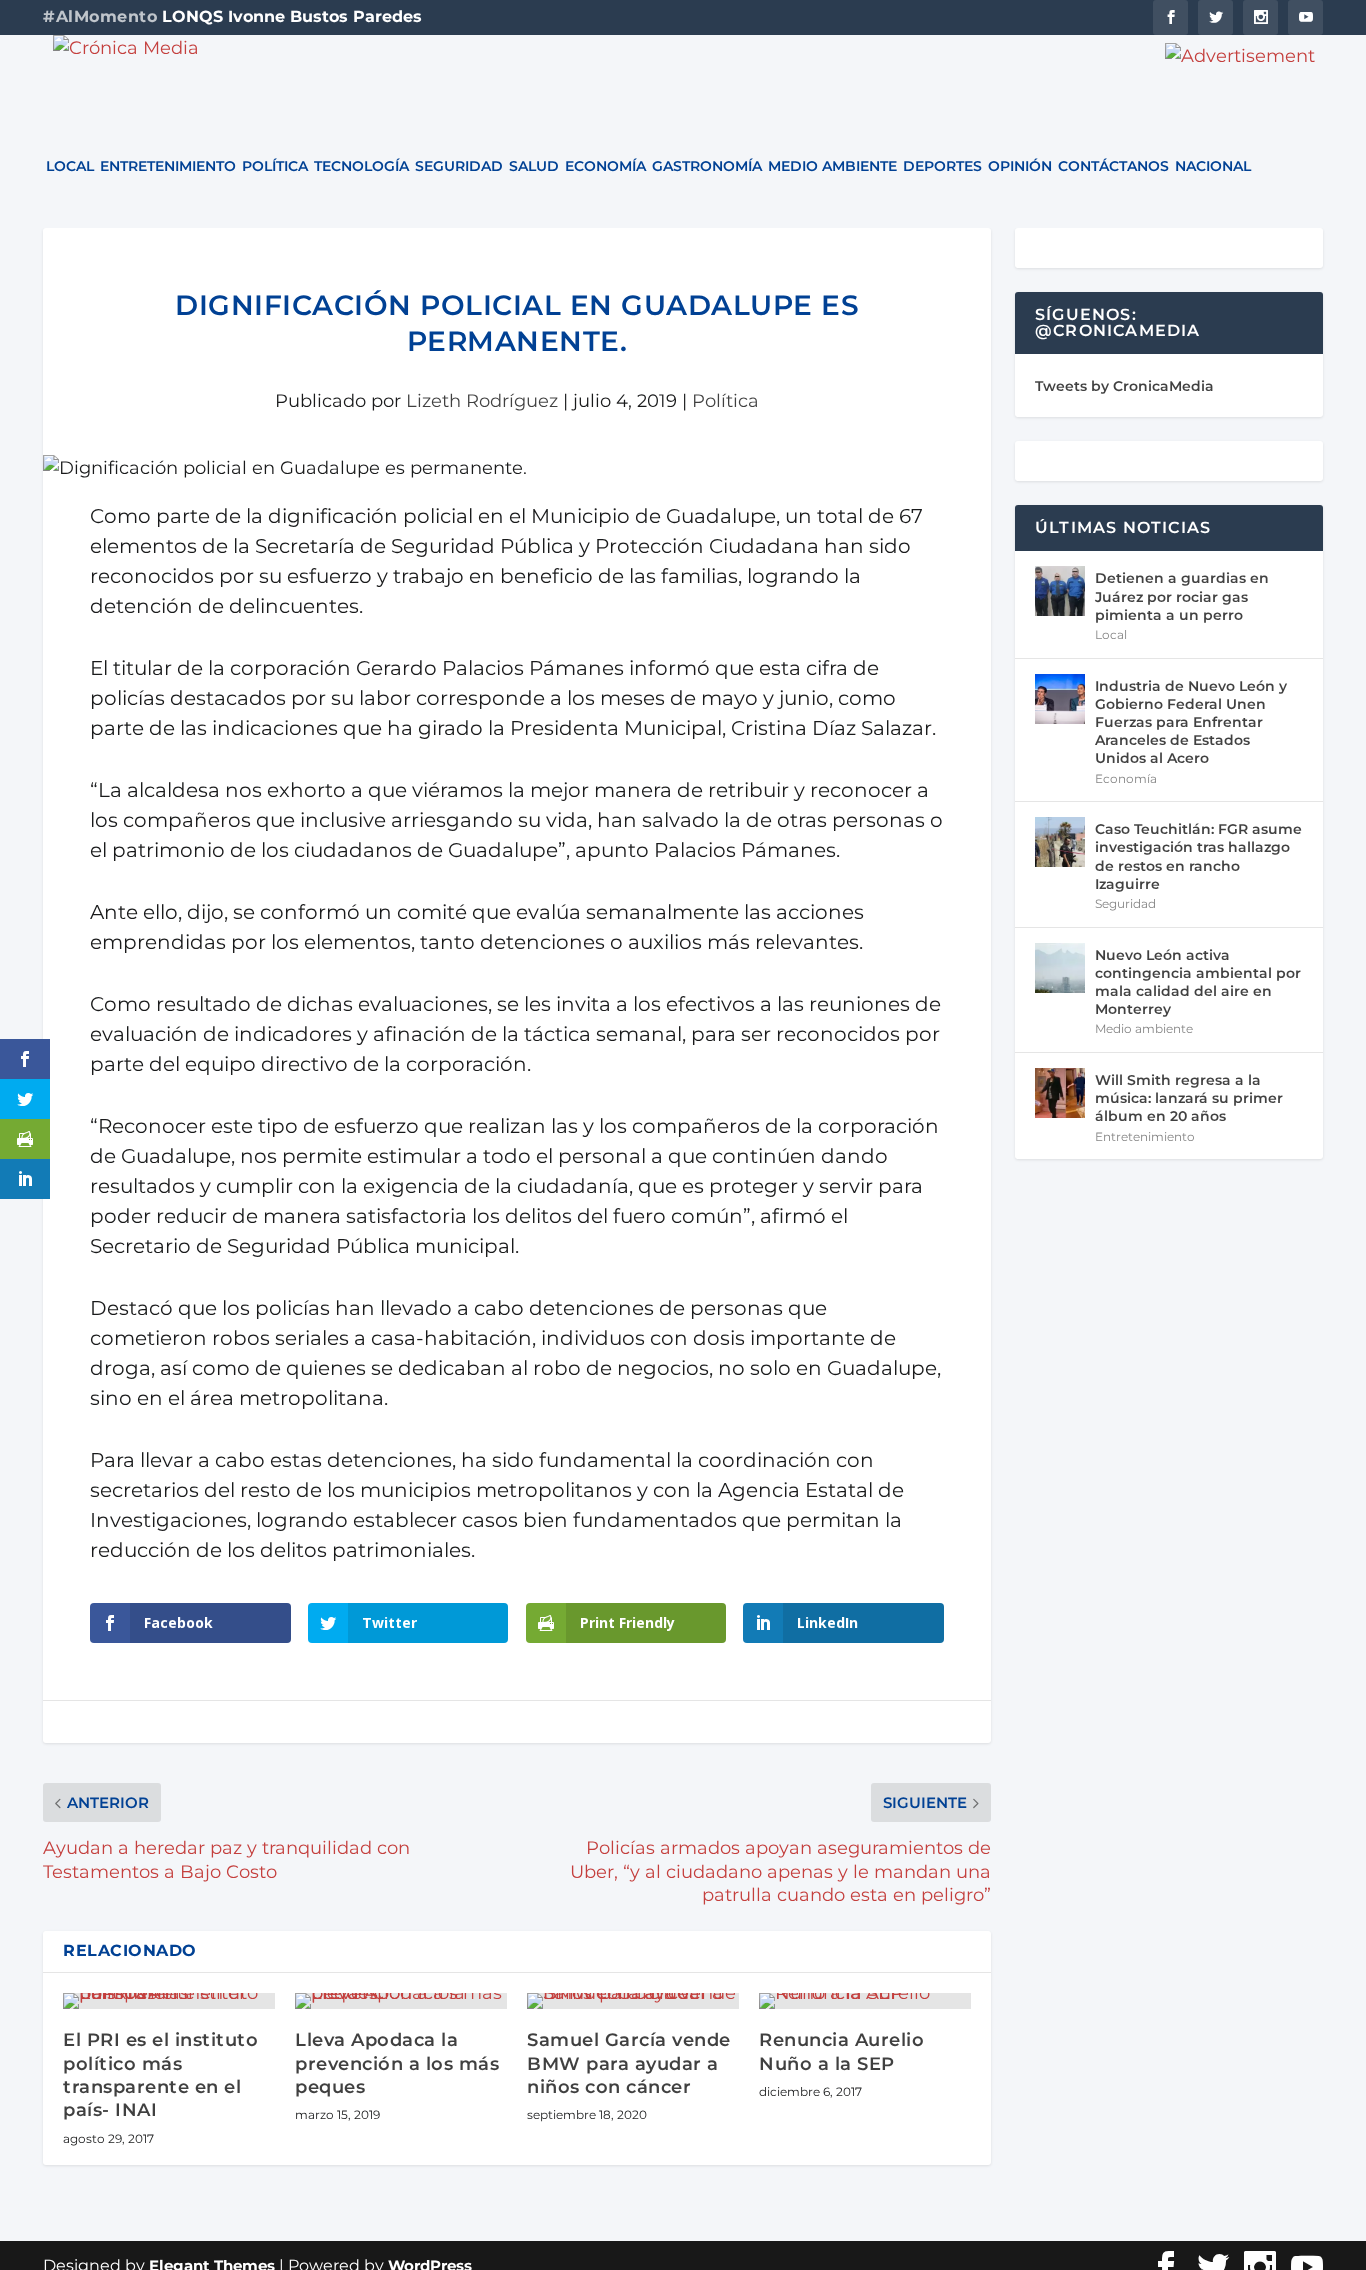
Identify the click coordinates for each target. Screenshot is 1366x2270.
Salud (534, 167)
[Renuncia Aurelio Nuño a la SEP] (865, 2001)
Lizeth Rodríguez (482, 401)
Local (70, 167)
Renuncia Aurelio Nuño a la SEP (841, 2051)
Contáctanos (1113, 167)
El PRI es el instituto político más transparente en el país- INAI (160, 2075)
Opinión (1020, 167)
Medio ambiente (832, 167)
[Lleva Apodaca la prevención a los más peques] (401, 2001)
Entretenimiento (168, 167)
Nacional (1213, 167)
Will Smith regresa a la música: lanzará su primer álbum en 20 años (1189, 1098)
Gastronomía (707, 167)
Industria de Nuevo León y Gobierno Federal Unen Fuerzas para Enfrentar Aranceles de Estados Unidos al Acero (1191, 722)
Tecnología (361, 167)
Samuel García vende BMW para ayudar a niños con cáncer (629, 2063)
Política (275, 167)
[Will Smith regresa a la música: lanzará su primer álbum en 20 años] (1060, 1093)
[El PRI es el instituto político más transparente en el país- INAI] (169, 2001)
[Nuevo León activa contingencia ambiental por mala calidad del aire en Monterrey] (1060, 968)
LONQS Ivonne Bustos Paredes (292, 16)
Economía (605, 167)
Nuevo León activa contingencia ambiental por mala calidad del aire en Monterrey (1198, 982)
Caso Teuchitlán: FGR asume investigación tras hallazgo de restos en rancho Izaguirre (1198, 856)
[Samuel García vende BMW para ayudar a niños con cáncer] (633, 2001)
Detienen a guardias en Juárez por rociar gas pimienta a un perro (1182, 596)
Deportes (942, 167)
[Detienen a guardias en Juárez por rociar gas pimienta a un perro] (1060, 591)
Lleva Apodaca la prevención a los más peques (397, 2063)
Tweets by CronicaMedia (1124, 386)
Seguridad (459, 167)
